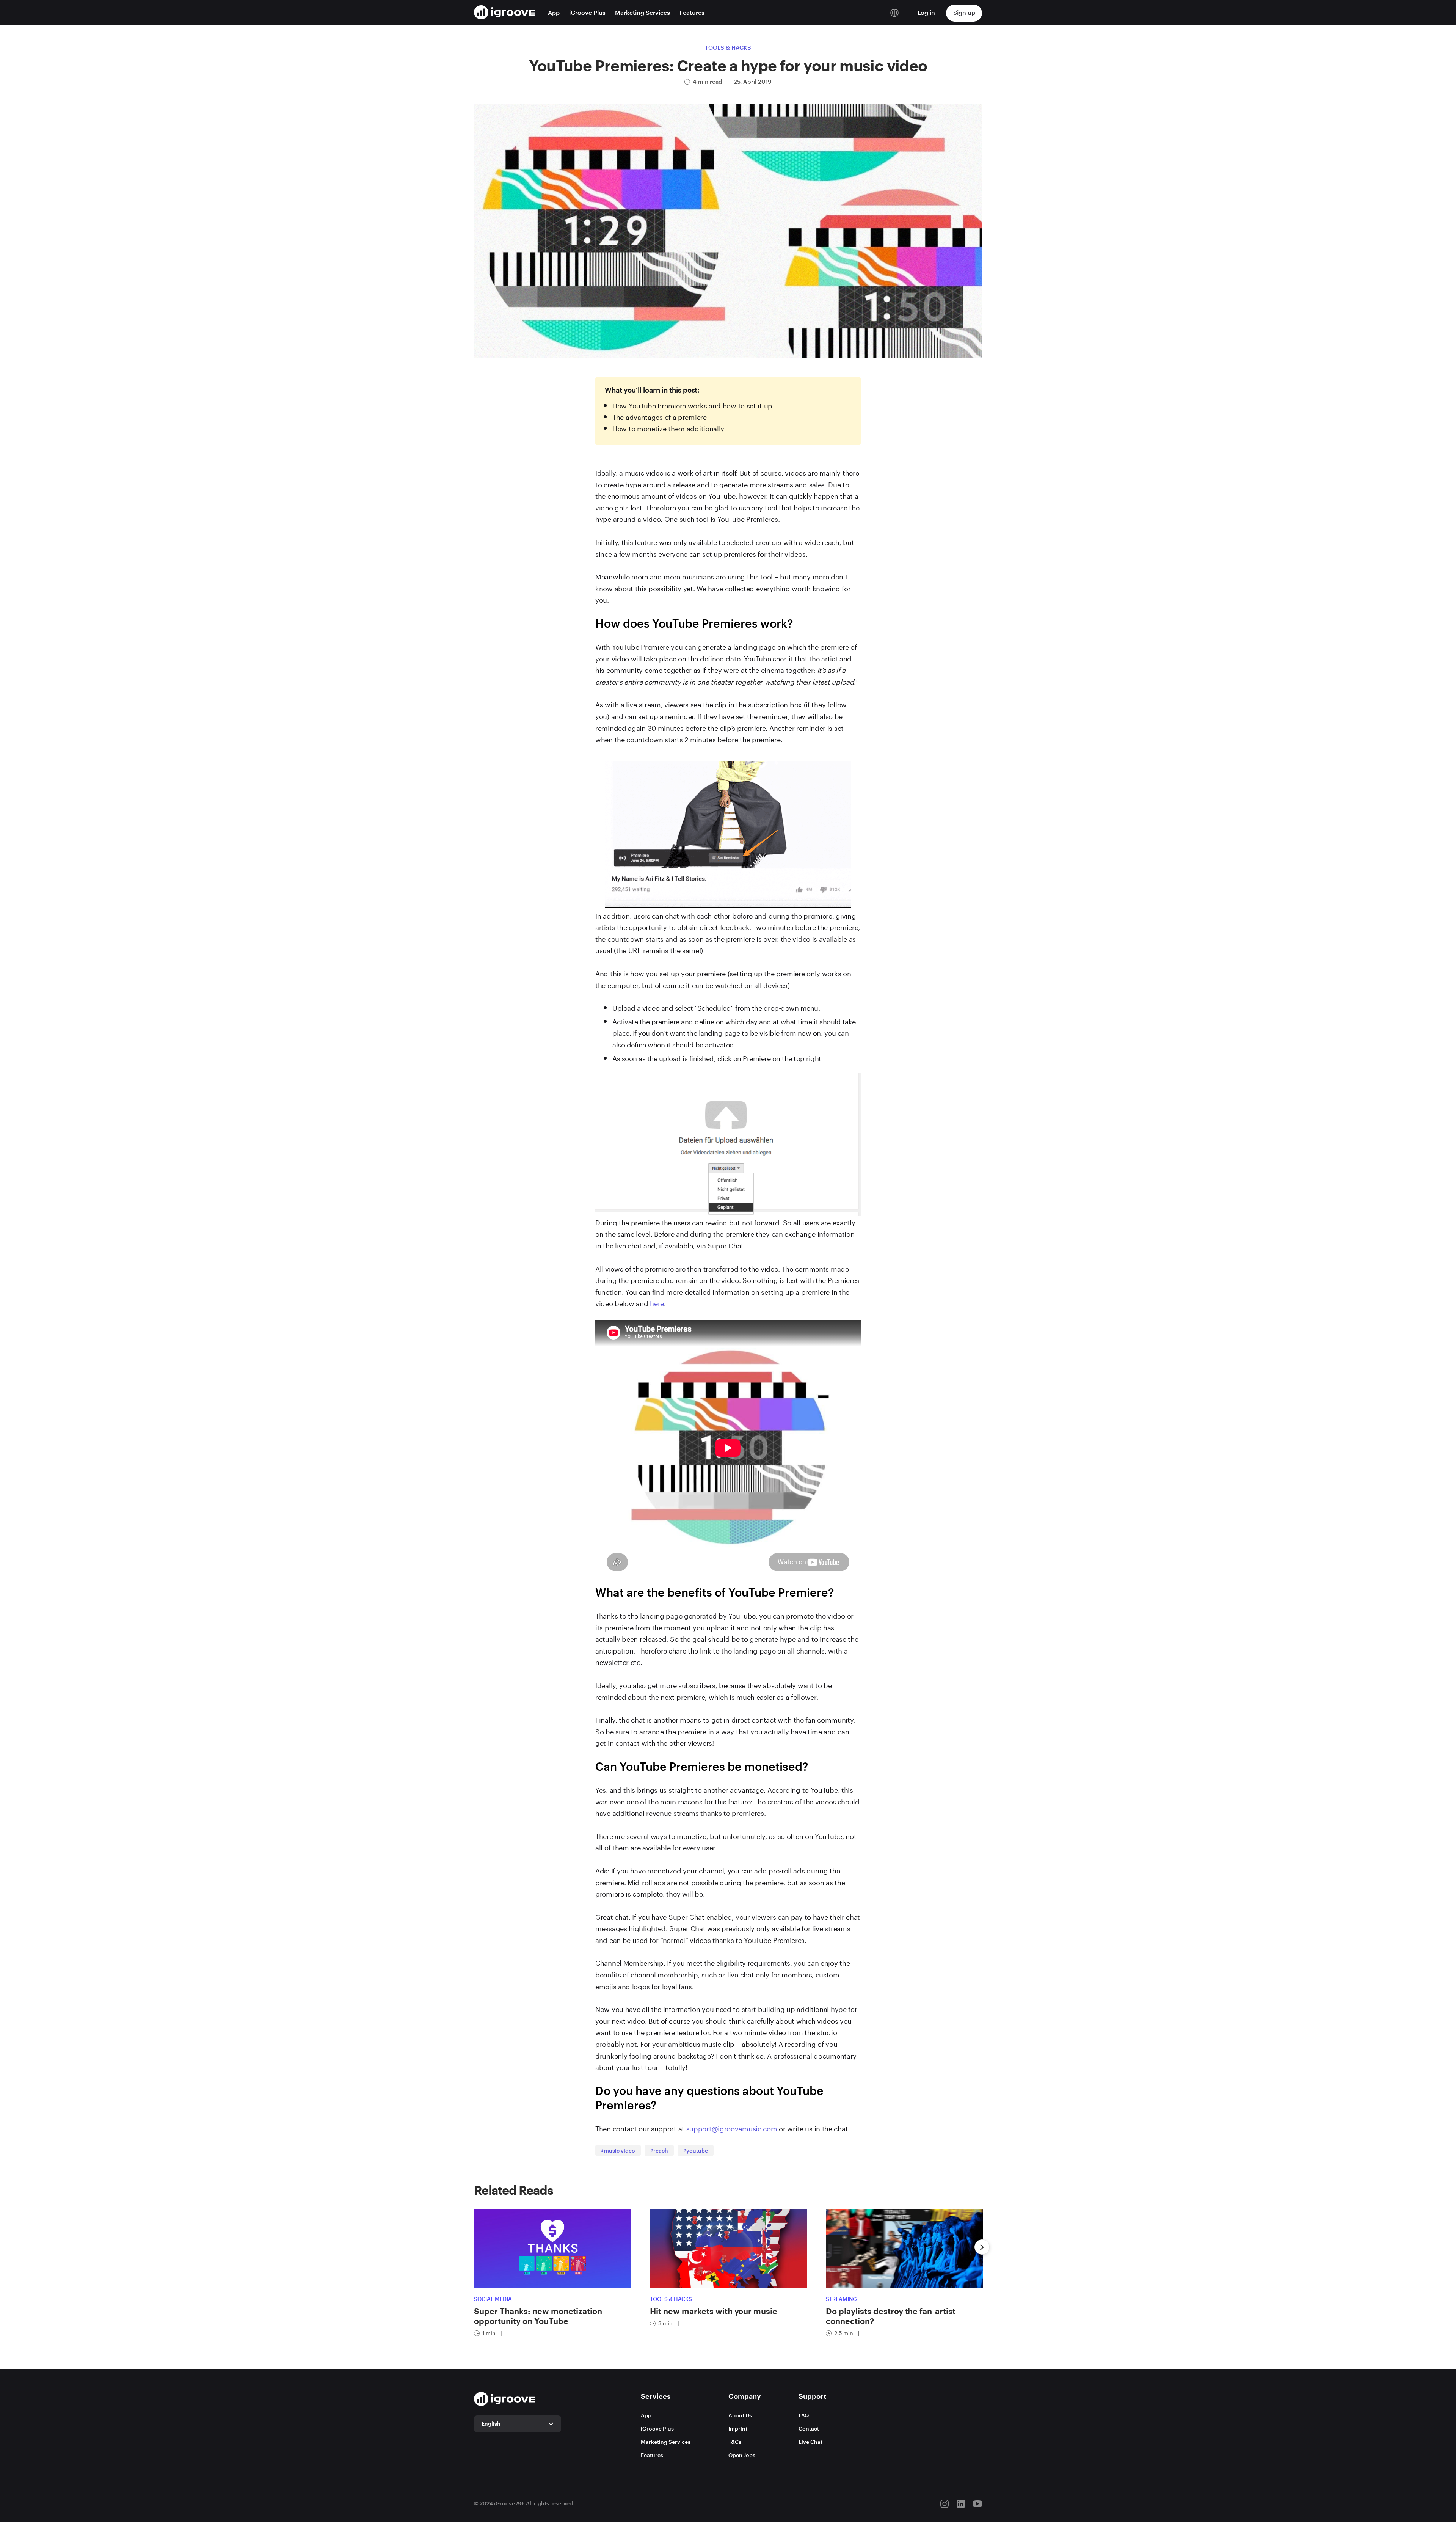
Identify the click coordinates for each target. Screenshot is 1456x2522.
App (554, 12)
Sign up (964, 12)
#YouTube (696, 2151)
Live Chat (810, 2442)
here (657, 1302)
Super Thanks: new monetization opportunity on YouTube (538, 2316)
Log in (926, 12)
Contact (809, 2429)
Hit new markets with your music (713, 2311)
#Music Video (618, 2151)
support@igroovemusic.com (732, 2128)
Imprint (738, 2429)
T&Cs (735, 2442)
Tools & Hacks (728, 47)
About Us (740, 2415)
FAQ (804, 2415)
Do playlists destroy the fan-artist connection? (891, 2316)
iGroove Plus (587, 12)
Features (692, 12)
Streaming (841, 2299)
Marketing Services (642, 12)
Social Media (493, 2299)
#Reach (659, 2151)
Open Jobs (742, 2455)
